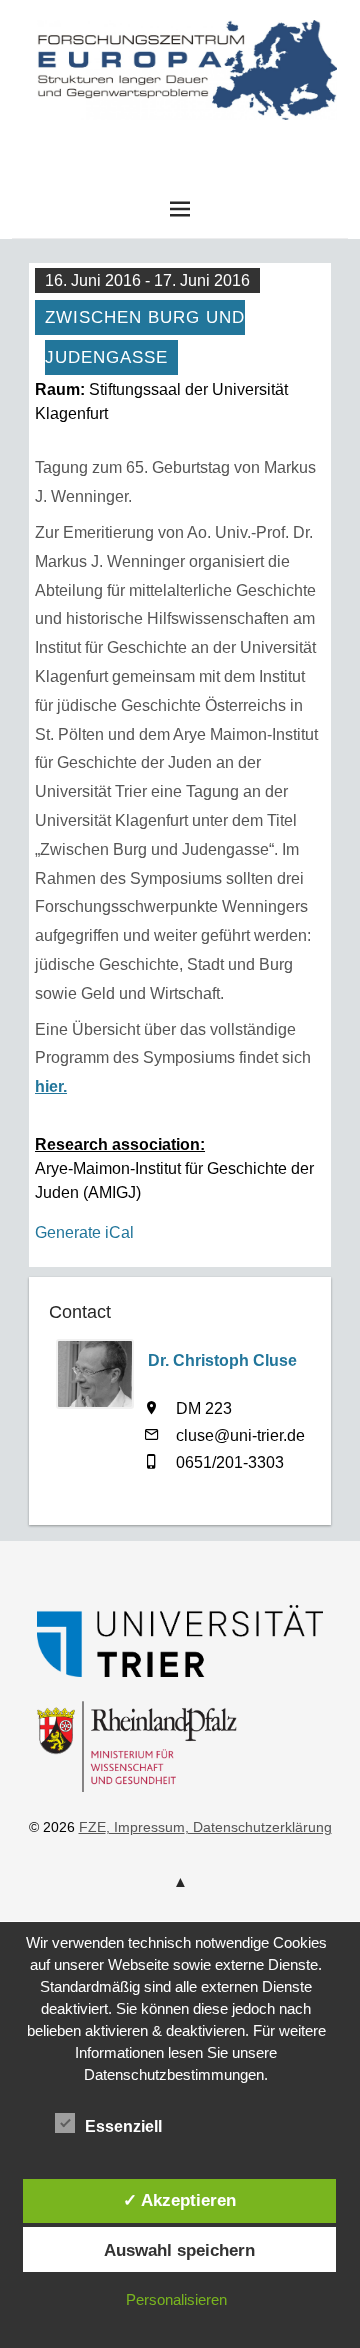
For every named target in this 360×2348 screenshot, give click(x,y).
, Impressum (145, 1827)
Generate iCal (84, 1232)
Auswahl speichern (179, 2250)
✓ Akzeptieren (179, 2200)
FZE (180, 139)
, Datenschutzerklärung (258, 1827)
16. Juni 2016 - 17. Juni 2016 (147, 280)
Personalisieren (176, 2299)
